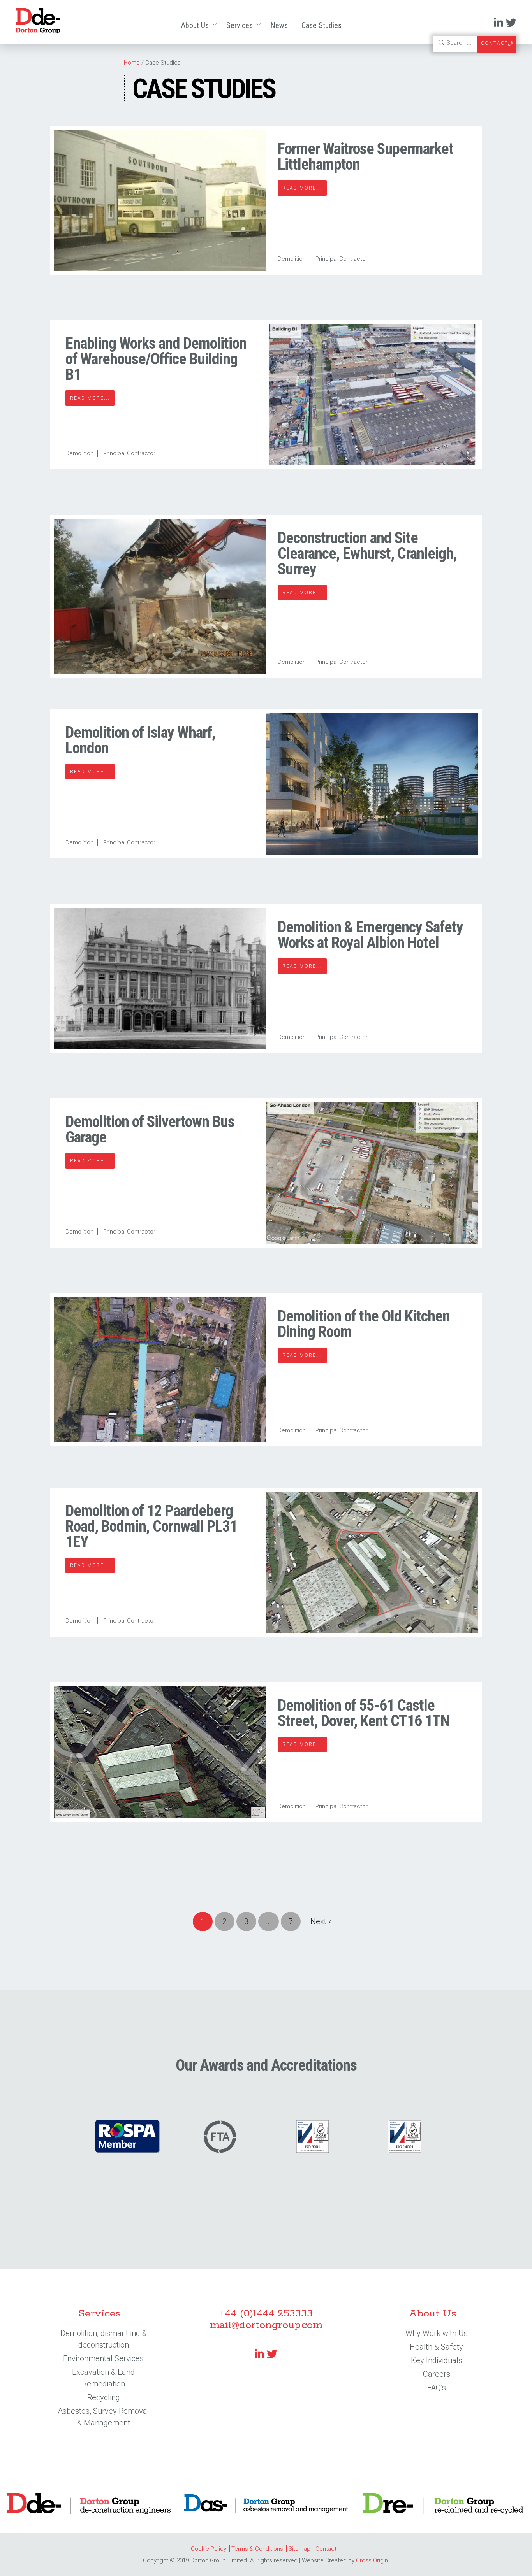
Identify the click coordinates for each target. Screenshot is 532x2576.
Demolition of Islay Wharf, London (140, 740)
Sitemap (299, 2549)
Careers (437, 2374)
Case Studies (321, 25)
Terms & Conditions (257, 2549)
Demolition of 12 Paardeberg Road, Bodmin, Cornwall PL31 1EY (151, 1526)
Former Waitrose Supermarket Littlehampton (366, 157)
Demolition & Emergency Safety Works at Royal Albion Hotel (370, 935)
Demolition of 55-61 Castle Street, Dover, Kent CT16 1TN (364, 1713)
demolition (292, 259)
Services (240, 25)
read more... (302, 188)
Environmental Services (103, 2358)
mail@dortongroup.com (266, 2325)
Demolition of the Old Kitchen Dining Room (364, 1324)
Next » (321, 1921)
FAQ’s (437, 2388)
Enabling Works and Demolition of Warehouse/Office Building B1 (156, 359)
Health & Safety (436, 2347)
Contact (326, 2549)
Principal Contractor (342, 259)
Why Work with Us (437, 2333)
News (279, 25)
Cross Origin (372, 2560)
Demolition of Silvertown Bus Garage (150, 1129)
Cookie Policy (209, 2549)
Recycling (104, 2397)
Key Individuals (437, 2360)
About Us (195, 25)
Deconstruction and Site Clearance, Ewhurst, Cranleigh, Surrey (367, 554)
